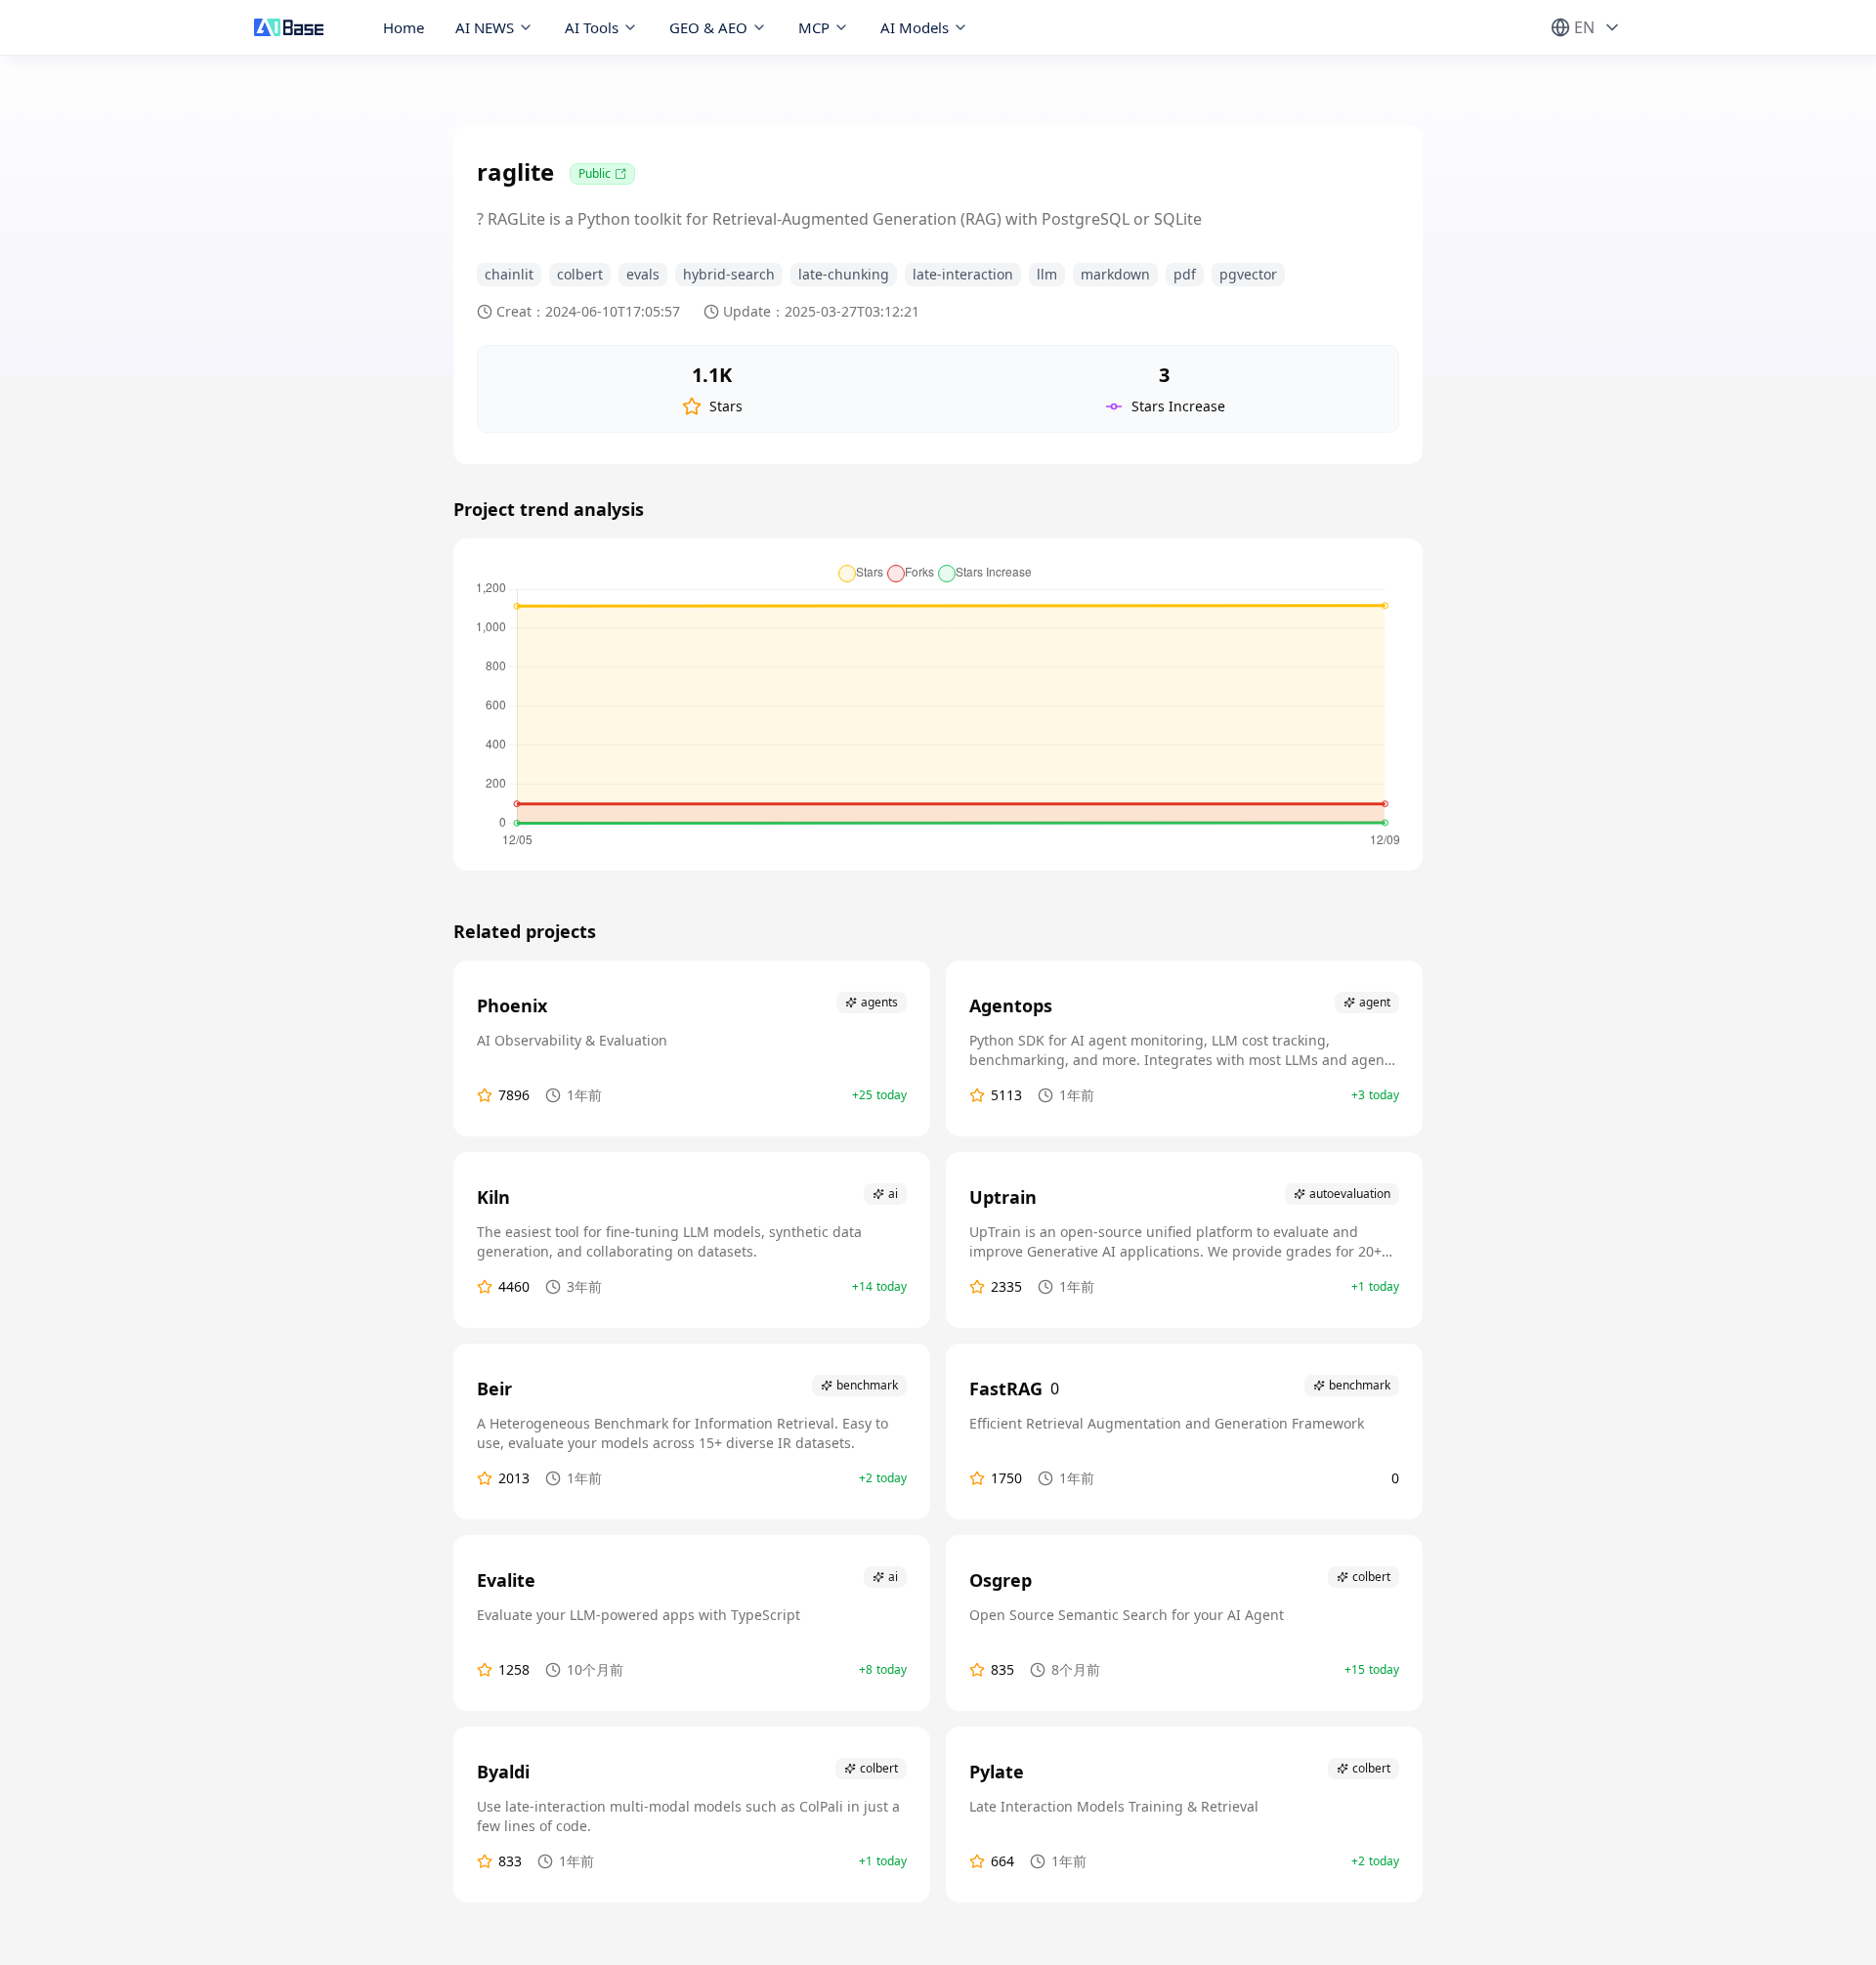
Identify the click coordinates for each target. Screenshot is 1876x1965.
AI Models (915, 27)
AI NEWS (485, 27)
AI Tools (592, 27)
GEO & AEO (708, 27)
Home (404, 27)
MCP (814, 27)
